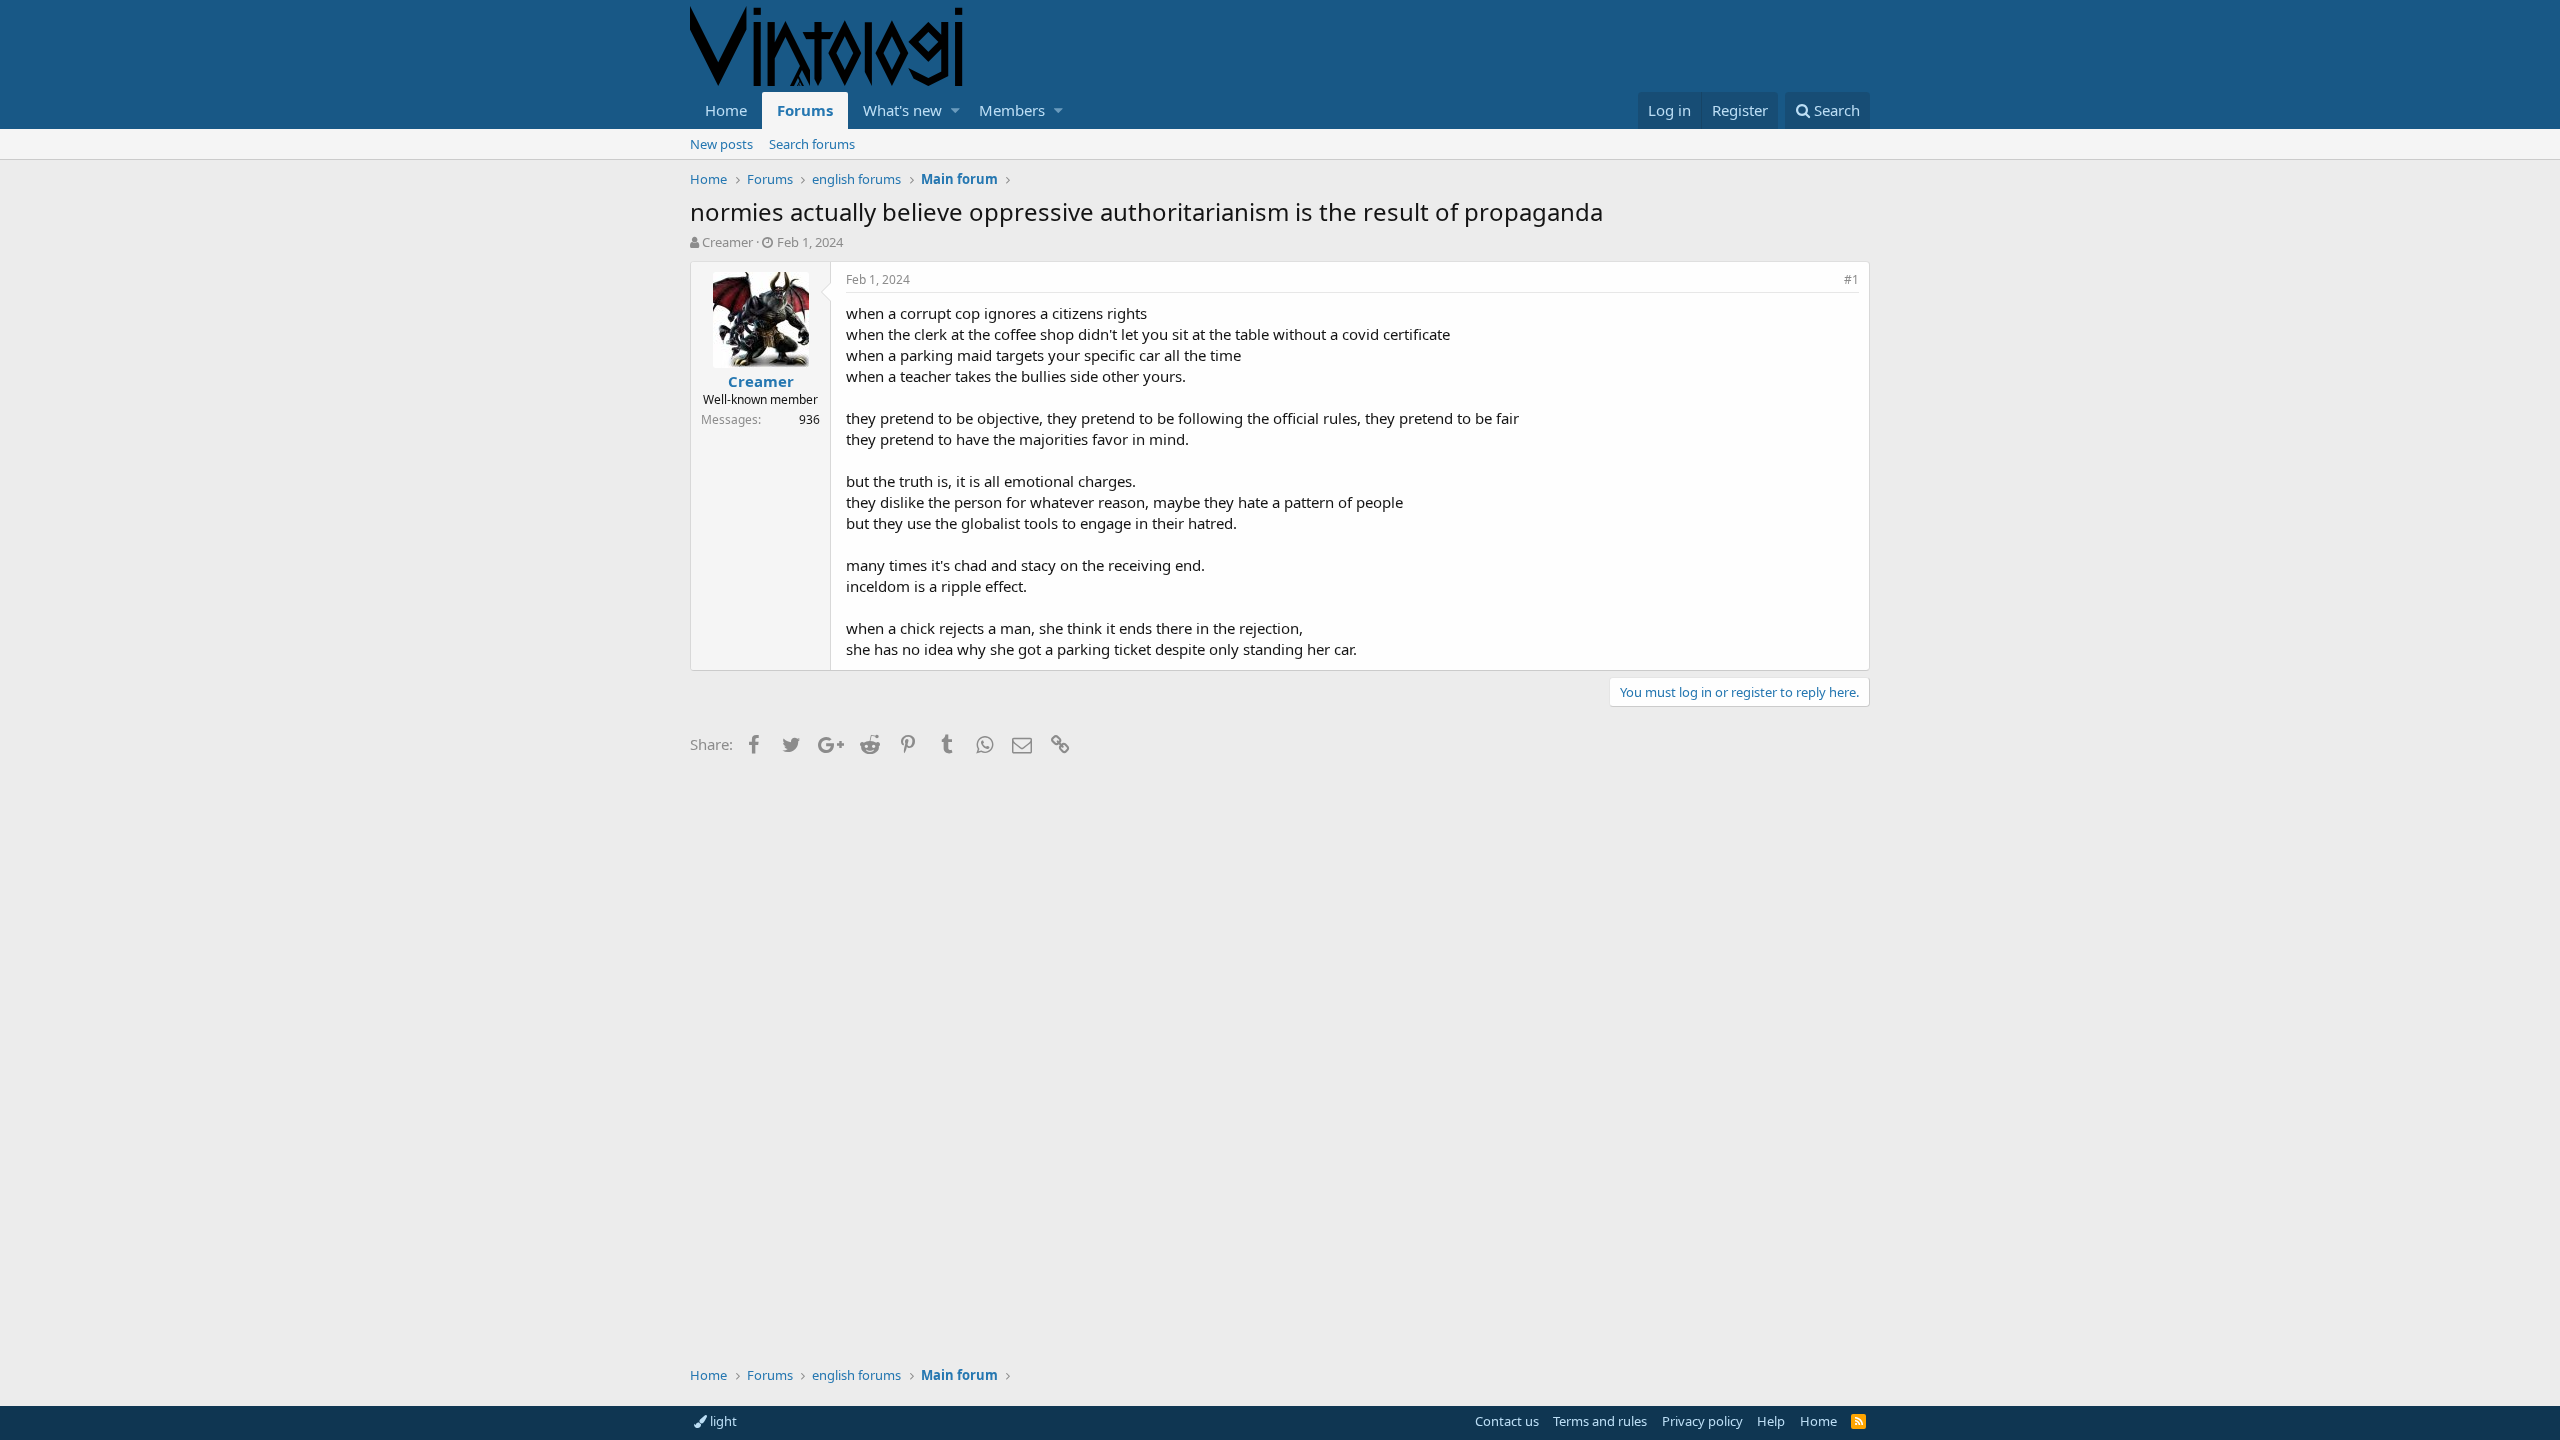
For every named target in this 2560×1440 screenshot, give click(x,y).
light (722, 1421)
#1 (1851, 279)
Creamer (727, 242)
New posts (721, 144)
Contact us (1507, 1421)
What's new (902, 110)
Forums (805, 110)
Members (1012, 110)
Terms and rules (1600, 1421)
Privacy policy (1702, 1421)
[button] (955, 110)
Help (1771, 1421)
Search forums (812, 144)
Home (726, 110)
